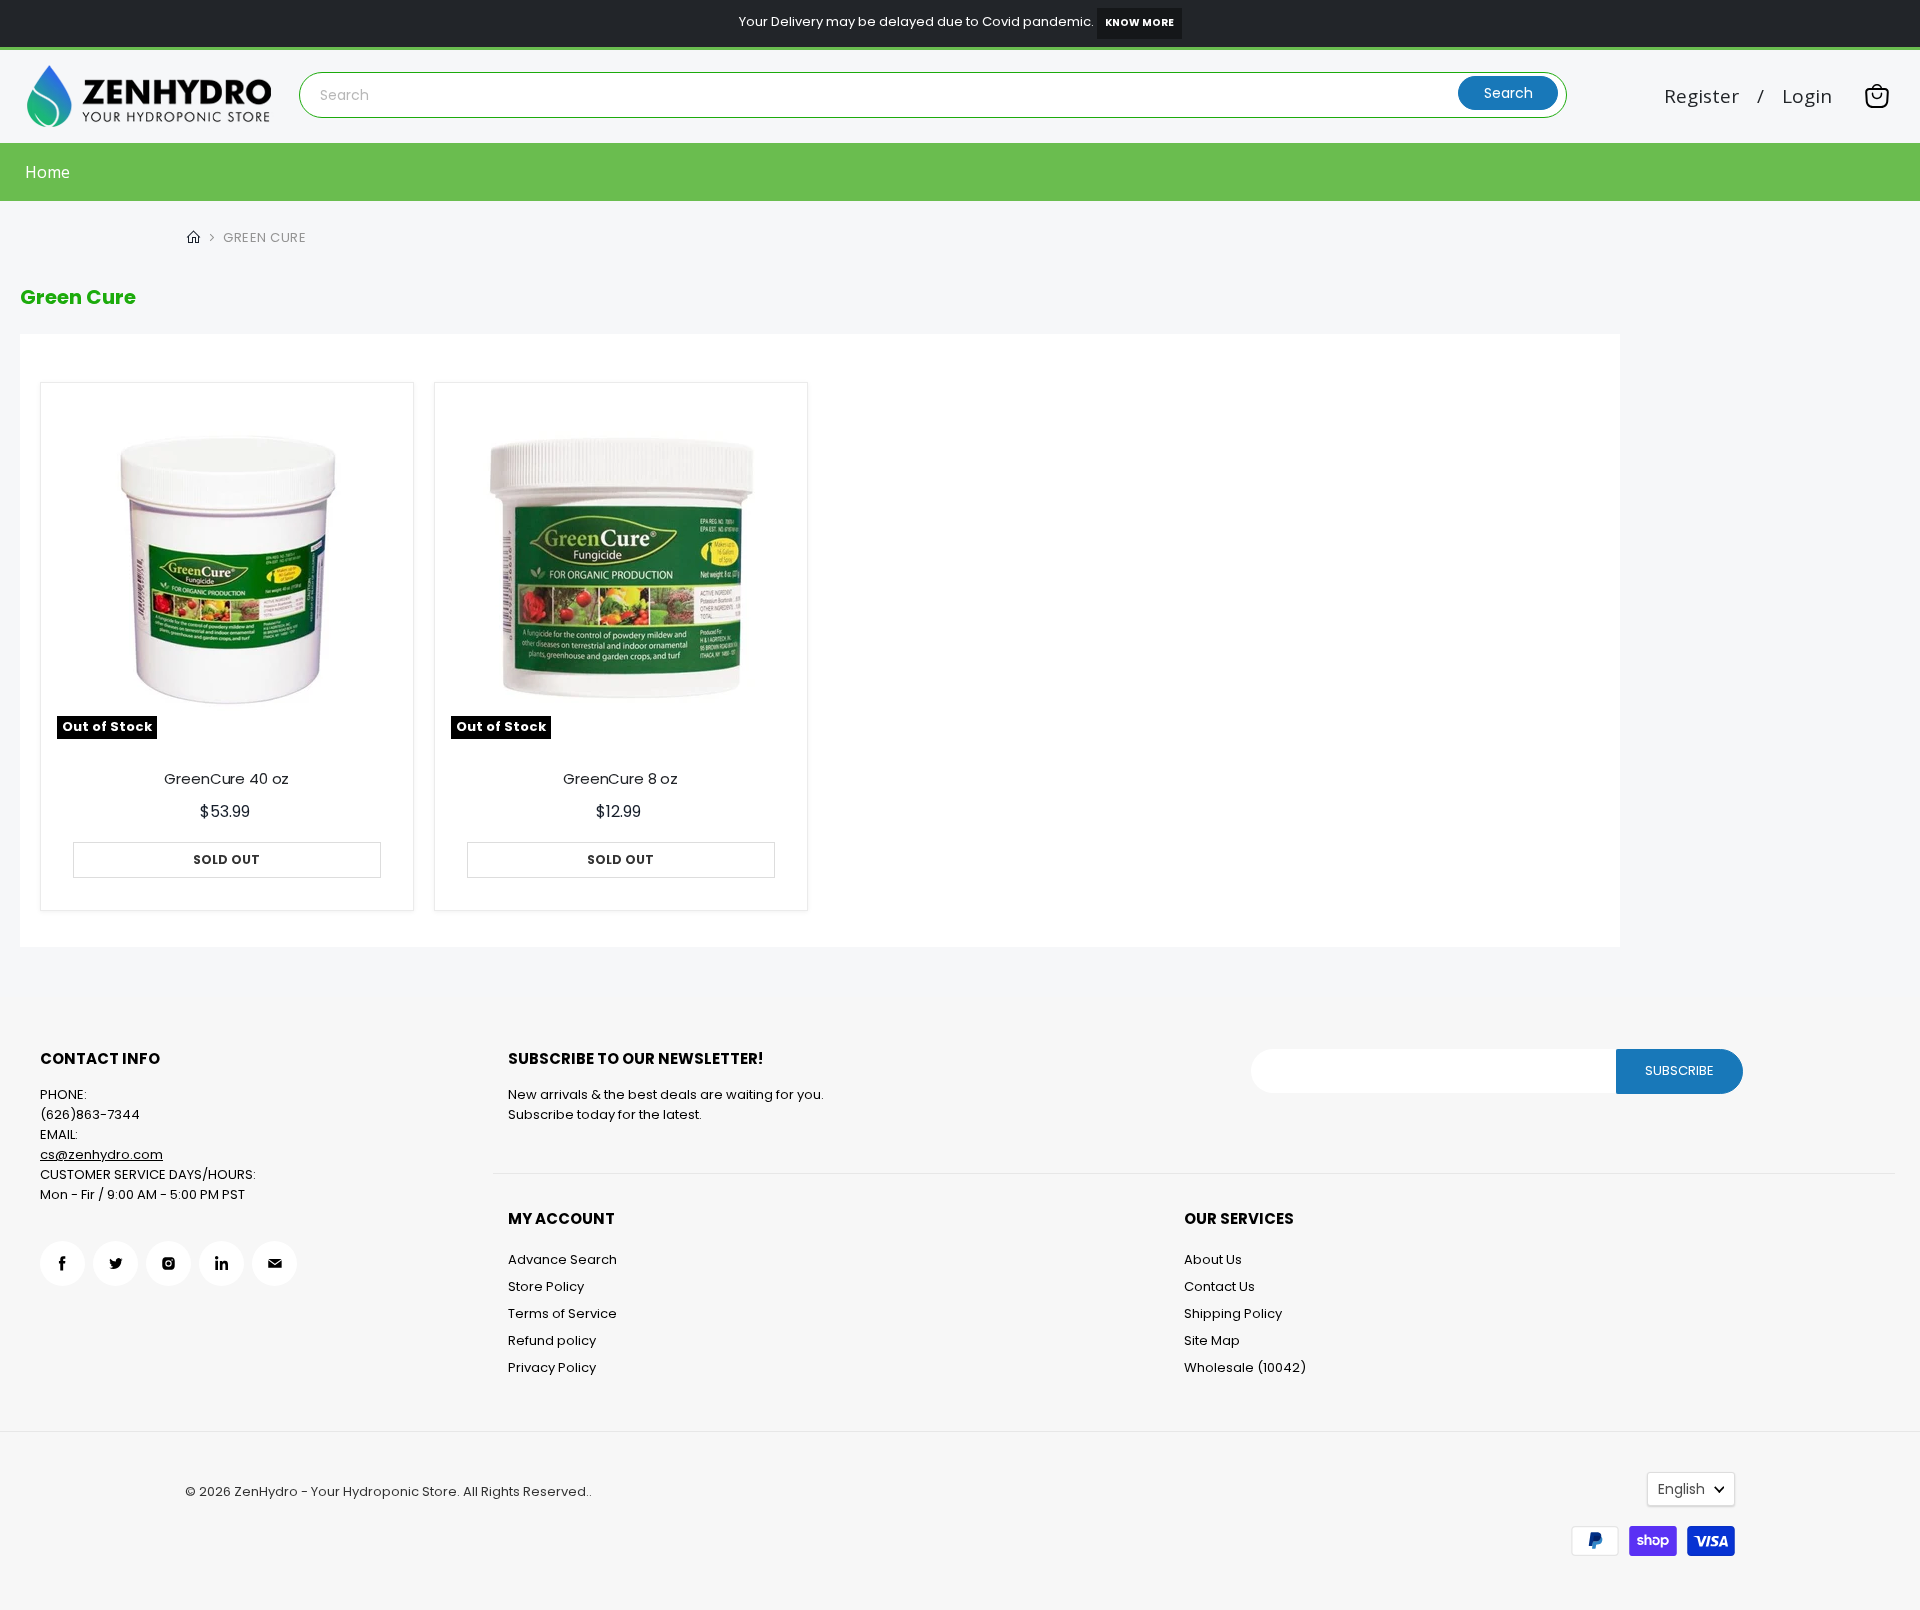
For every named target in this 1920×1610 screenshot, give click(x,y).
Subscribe (1679, 1070)
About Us (1213, 1259)
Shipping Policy (1233, 1313)
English (1681, 1489)
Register (1701, 96)
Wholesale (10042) (1245, 1367)
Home (47, 172)
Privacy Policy (552, 1367)
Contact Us (1219, 1286)
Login (1807, 96)
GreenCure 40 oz (226, 779)
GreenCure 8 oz (620, 779)
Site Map (1212, 1340)
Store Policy (546, 1286)
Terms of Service (562, 1313)
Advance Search (562, 1259)
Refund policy (552, 1340)
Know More (1139, 22)
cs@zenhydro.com (101, 1154)
